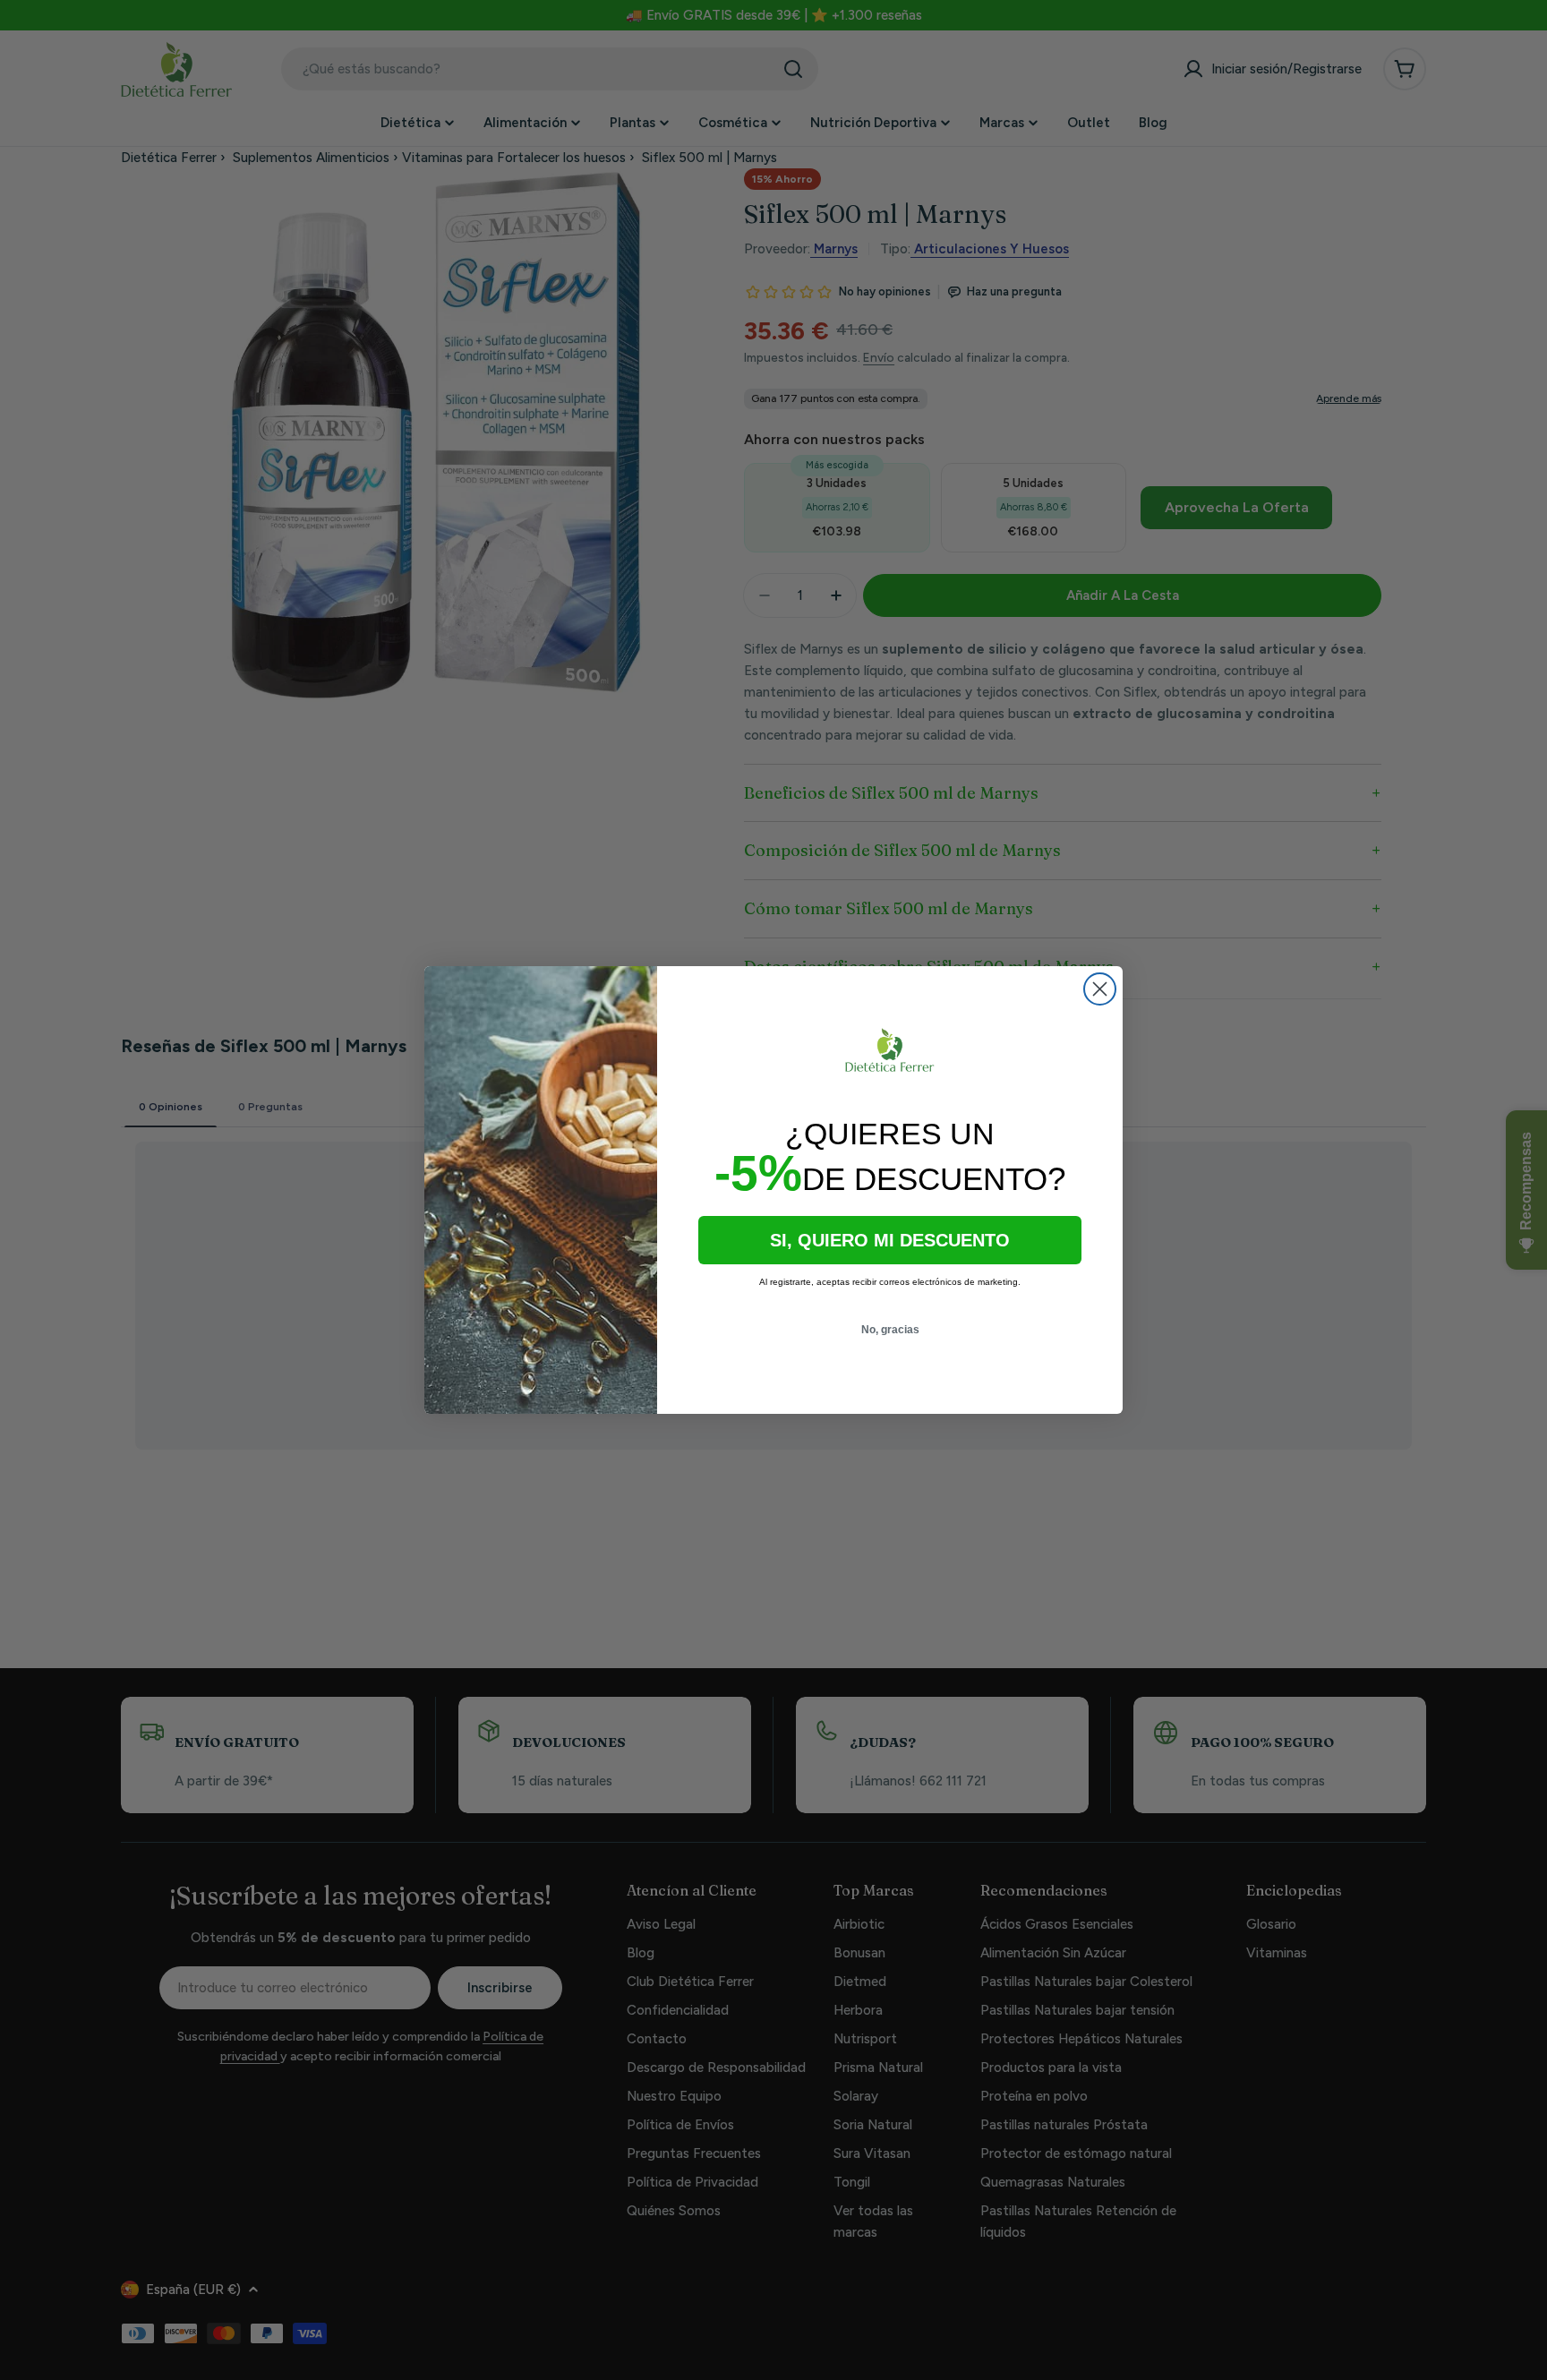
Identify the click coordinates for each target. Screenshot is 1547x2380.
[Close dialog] (1100, 989)
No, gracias (890, 1330)
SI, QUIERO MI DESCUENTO (890, 1240)
